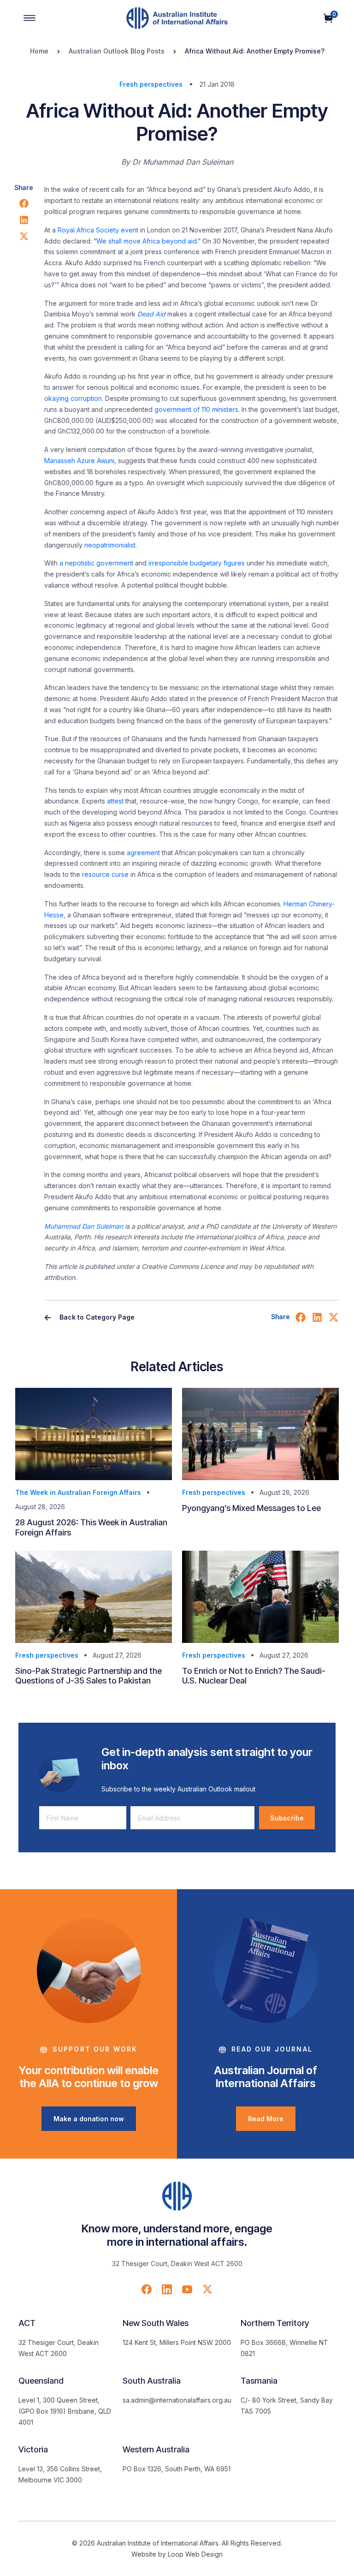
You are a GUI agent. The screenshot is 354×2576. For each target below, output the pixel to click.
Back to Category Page (96, 1317)
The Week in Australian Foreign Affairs (78, 1492)
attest (115, 801)
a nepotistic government (96, 563)
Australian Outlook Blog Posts (117, 51)
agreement (143, 853)
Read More (266, 2119)
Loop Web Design (195, 2554)
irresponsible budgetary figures (197, 563)
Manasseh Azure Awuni (79, 461)
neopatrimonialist (110, 545)
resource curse (105, 874)
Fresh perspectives (151, 84)
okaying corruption (73, 398)
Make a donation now (89, 2119)
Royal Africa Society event (98, 230)
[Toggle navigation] (29, 18)
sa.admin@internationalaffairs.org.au (177, 2400)
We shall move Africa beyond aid (147, 241)
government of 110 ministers (196, 409)
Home (39, 51)
